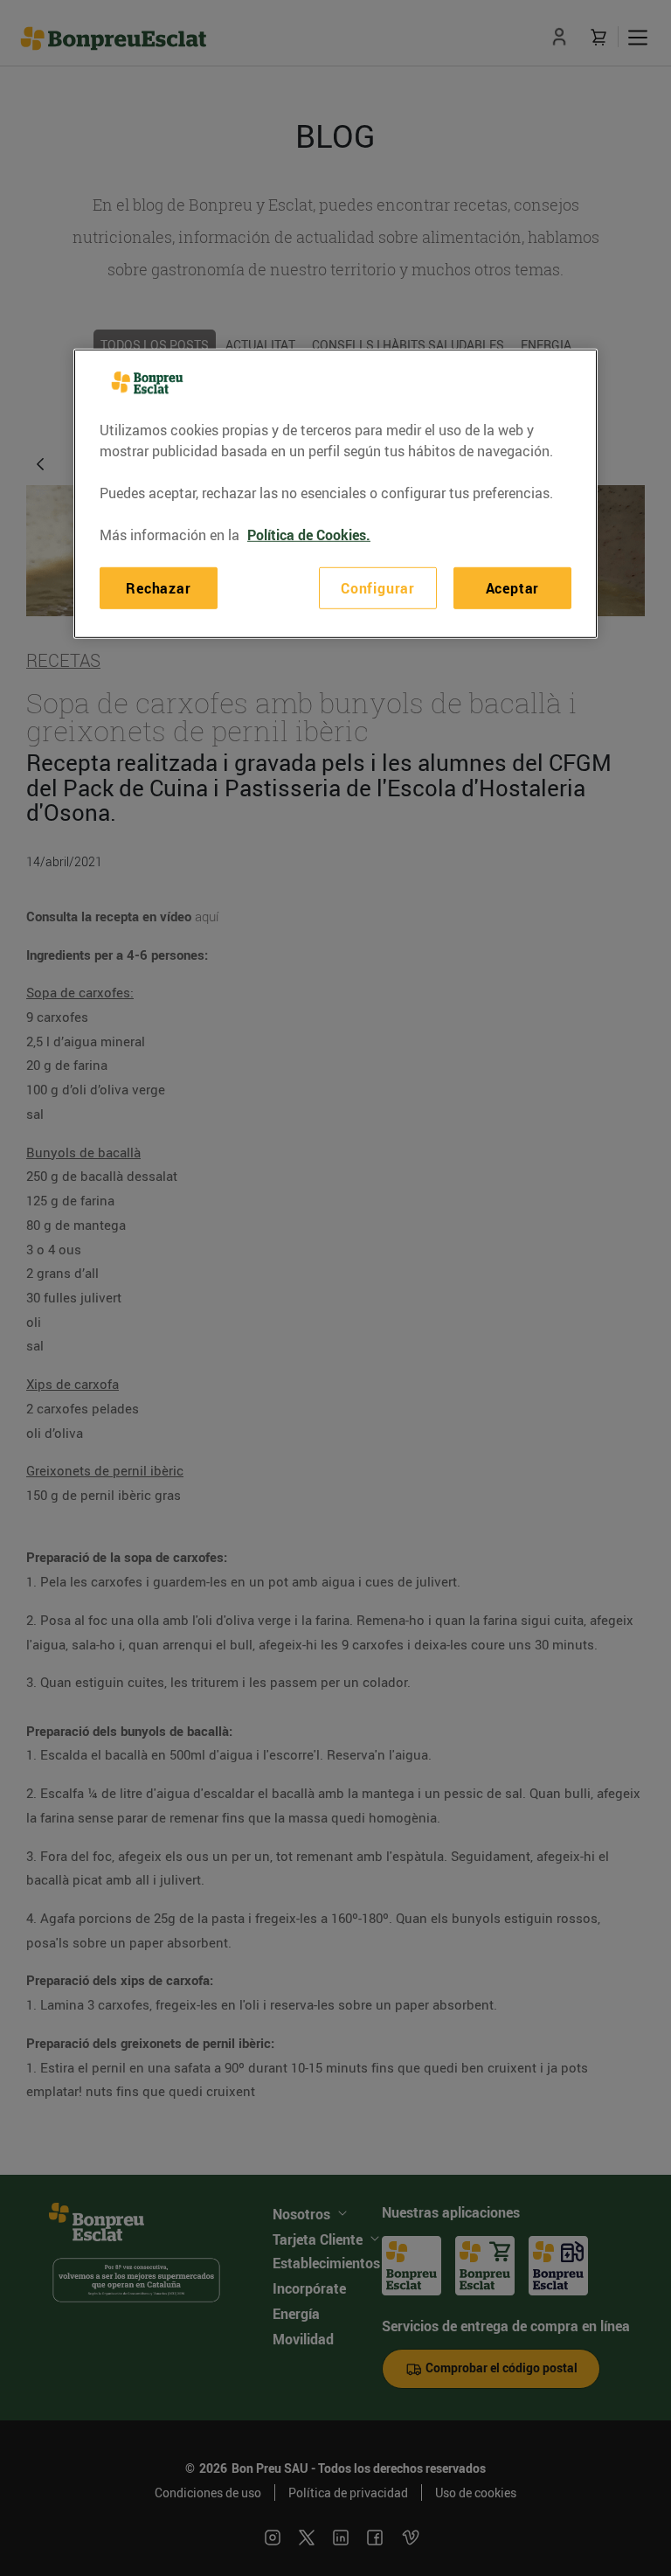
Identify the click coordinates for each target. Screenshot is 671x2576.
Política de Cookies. (309, 535)
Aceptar (513, 588)
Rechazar (158, 588)
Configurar (378, 588)
